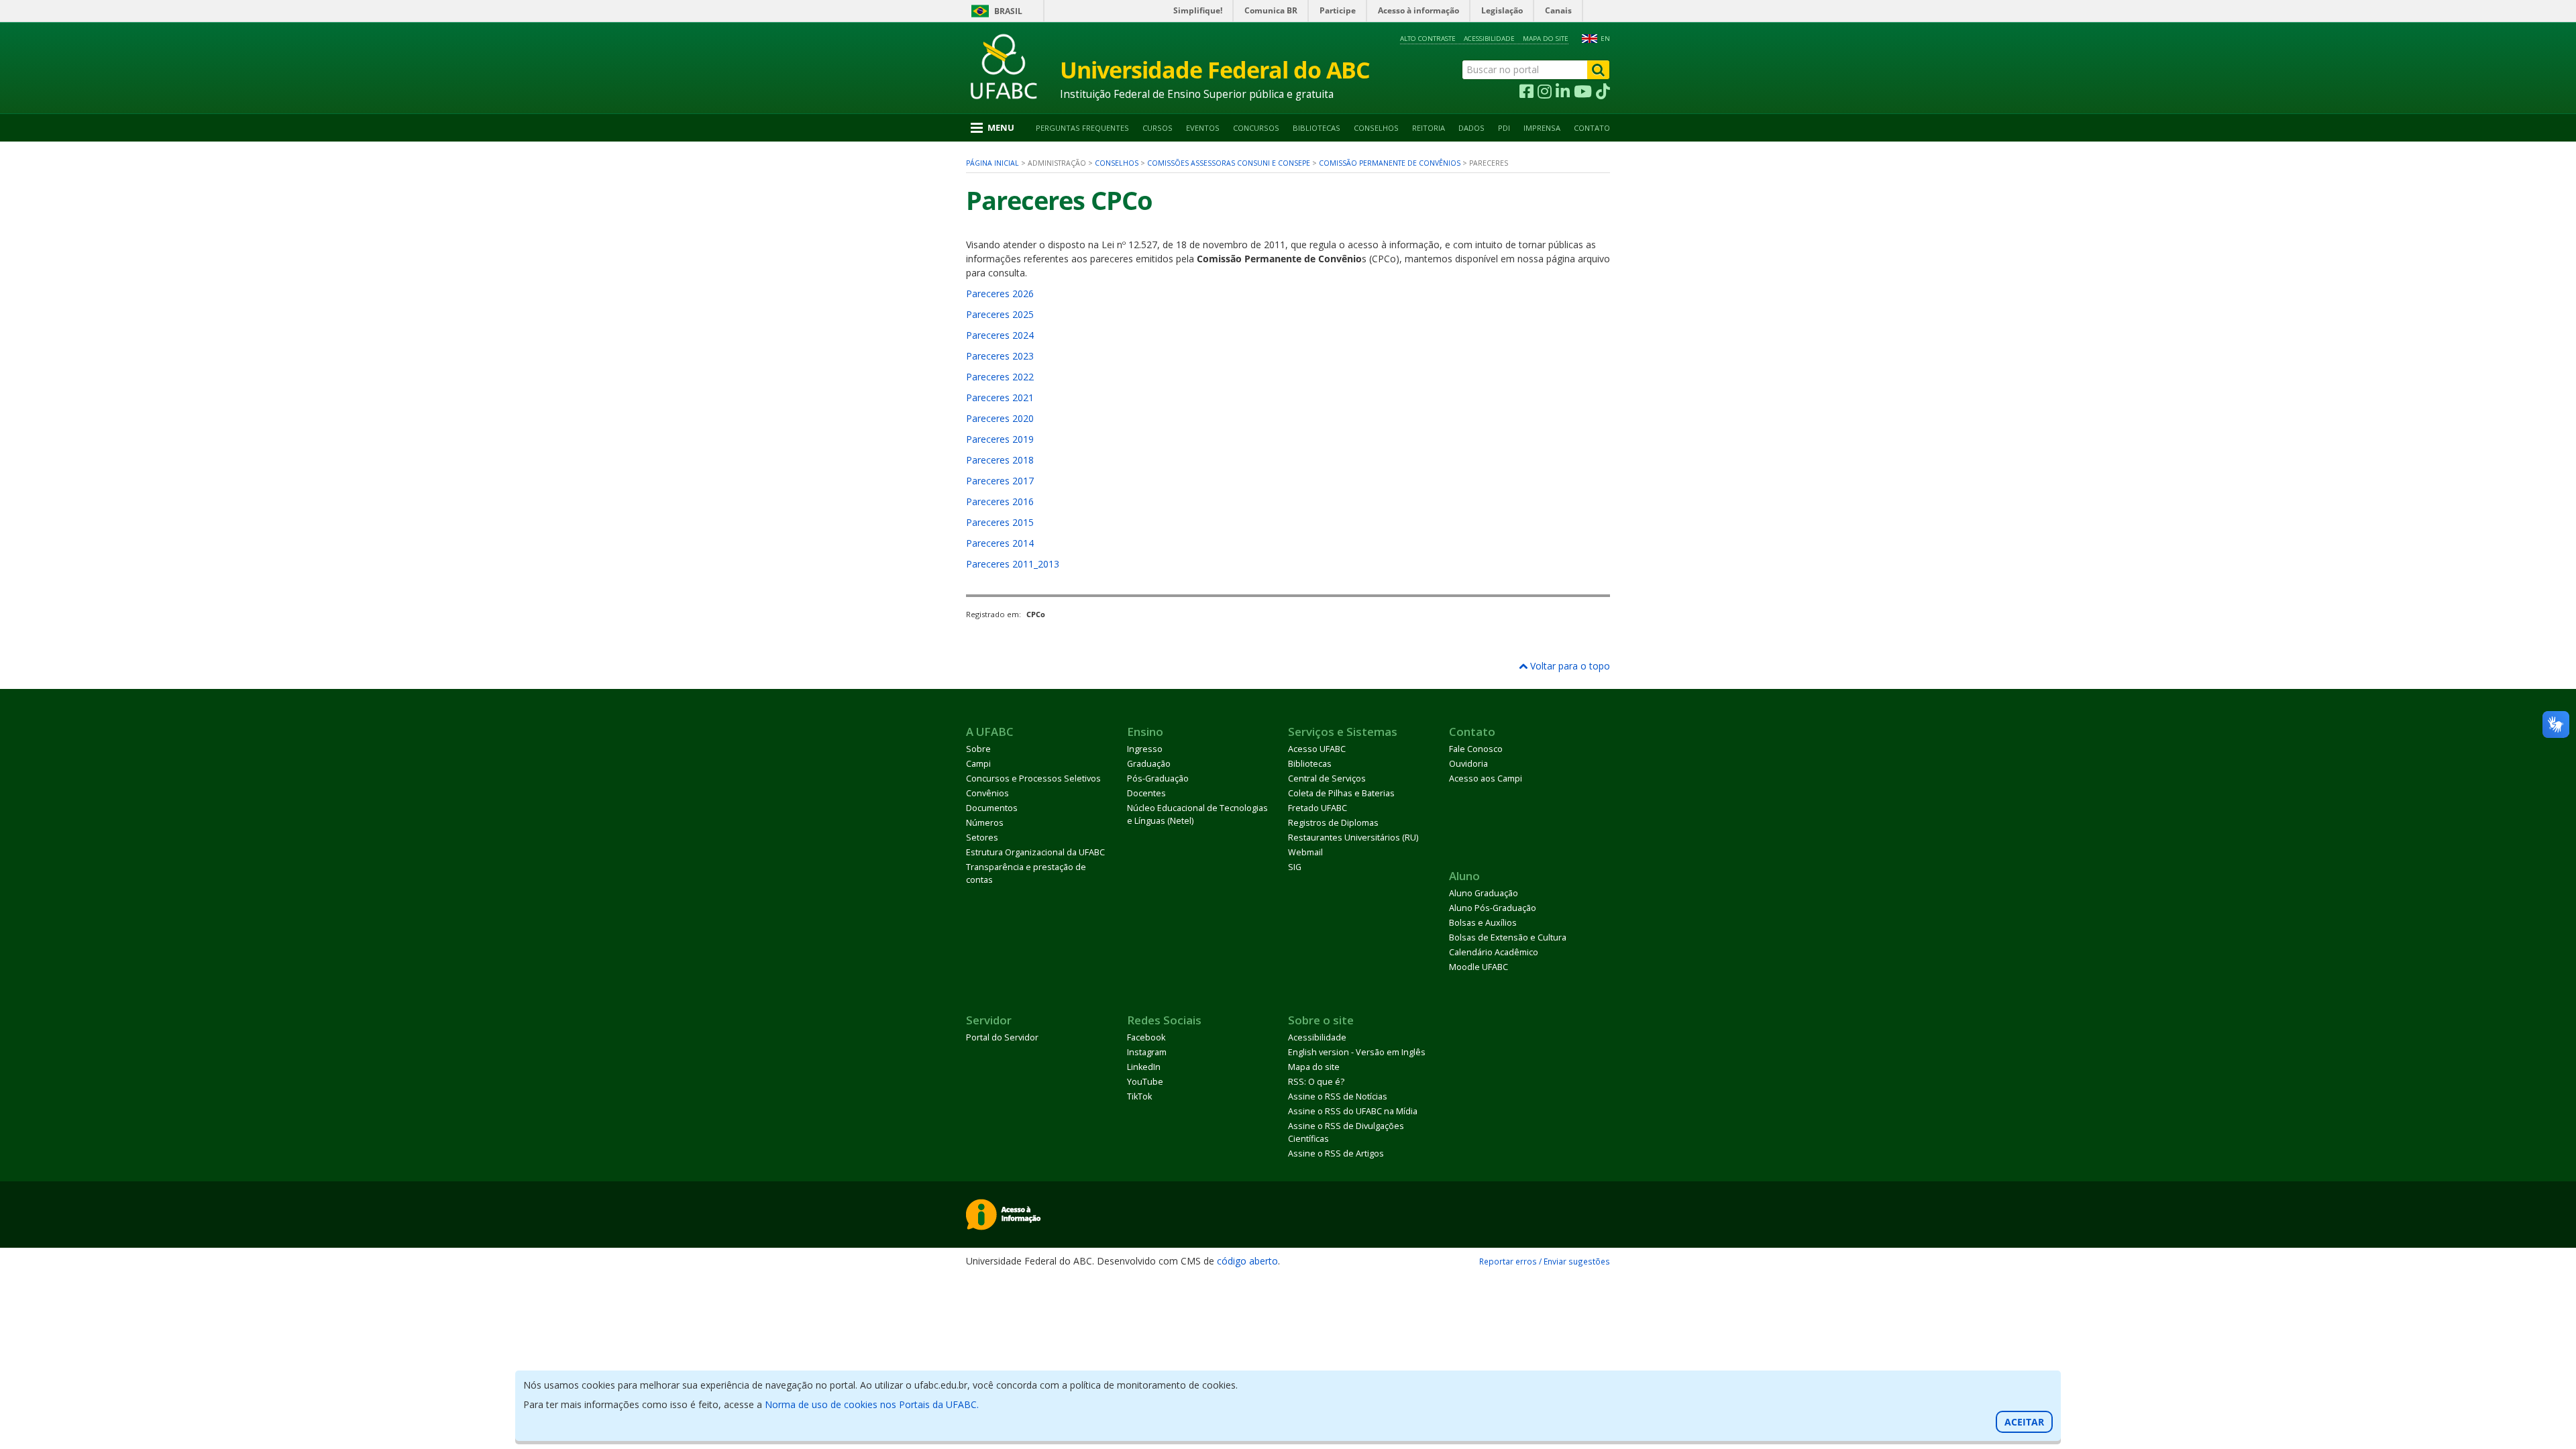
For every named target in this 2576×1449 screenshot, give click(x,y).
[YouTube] (1583, 92)
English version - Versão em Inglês (1357, 1052)
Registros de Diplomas (1333, 823)
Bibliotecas (1317, 128)
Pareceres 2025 (1000, 314)
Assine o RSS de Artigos (1336, 1153)
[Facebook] (1526, 92)
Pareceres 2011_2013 (1013, 564)
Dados (1471, 128)
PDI (1504, 128)
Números (985, 823)
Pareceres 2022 (1000, 377)
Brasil (1008, 11)
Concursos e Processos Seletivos (1033, 779)
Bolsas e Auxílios (1483, 923)
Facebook (1146, 1037)
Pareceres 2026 (1000, 293)
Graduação (1149, 764)
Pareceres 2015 (1000, 522)
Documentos (992, 808)
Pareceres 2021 (1000, 397)
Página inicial (992, 163)
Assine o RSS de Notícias (1338, 1096)
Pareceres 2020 (1000, 418)
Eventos (1203, 128)
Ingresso (1145, 749)
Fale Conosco (1476, 749)
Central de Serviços (1327, 779)
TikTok (1139, 1096)
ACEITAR (2024, 1422)
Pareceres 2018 (1000, 460)
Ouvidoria (1468, 764)
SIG (1295, 867)
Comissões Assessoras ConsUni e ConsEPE (1229, 163)
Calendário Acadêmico (1494, 952)
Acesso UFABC (1317, 749)
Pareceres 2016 (1000, 501)
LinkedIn (1144, 1067)
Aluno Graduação (1484, 893)
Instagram (1147, 1052)
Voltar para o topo (1569, 666)
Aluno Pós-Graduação (1493, 908)
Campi (978, 764)
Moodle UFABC (1479, 967)
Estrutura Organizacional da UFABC (1035, 852)
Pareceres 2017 (1000, 481)
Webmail (1305, 852)
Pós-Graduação (1158, 779)
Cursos (1158, 128)
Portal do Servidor (1002, 1037)
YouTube (1145, 1082)
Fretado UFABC (1318, 808)
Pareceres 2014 (1000, 543)
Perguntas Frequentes (1082, 128)
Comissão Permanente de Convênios (1390, 163)
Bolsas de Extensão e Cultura (1508, 937)
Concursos (1256, 128)
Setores (982, 838)
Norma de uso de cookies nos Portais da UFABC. (872, 1404)
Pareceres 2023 (1000, 356)
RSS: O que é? (1316, 1082)
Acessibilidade (1489, 39)
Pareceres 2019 (1000, 439)
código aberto (1247, 1261)
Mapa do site (1546, 39)
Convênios (987, 793)
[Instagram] (1545, 92)
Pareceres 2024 (1000, 335)
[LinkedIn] (1563, 92)
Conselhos (1376, 128)
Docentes (1146, 793)
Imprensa (1542, 128)
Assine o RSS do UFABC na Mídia (1353, 1111)
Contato (1592, 128)
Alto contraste (1428, 39)
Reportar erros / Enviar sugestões (1545, 1261)
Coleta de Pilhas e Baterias (1341, 793)
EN (1605, 39)
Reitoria (1429, 128)
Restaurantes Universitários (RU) (1353, 838)
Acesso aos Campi (1486, 779)
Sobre (978, 749)
